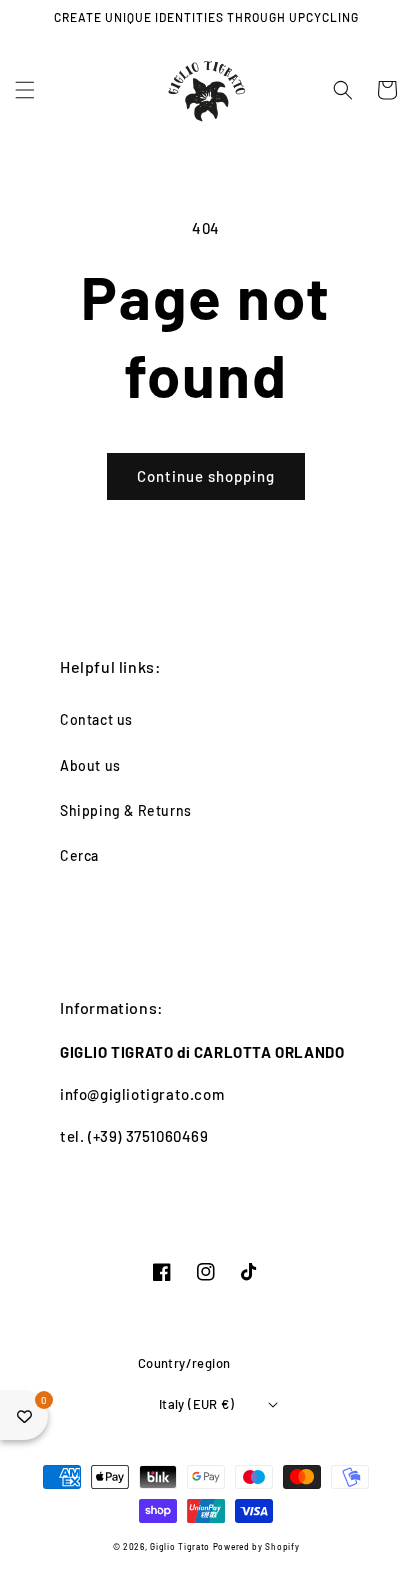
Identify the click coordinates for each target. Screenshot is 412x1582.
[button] (25, 90)
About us (90, 765)
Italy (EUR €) (196, 1404)
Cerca (79, 855)
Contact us (96, 719)
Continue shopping (206, 476)
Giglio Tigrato (180, 1547)
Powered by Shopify (256, 1547)
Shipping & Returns (126, 810)
